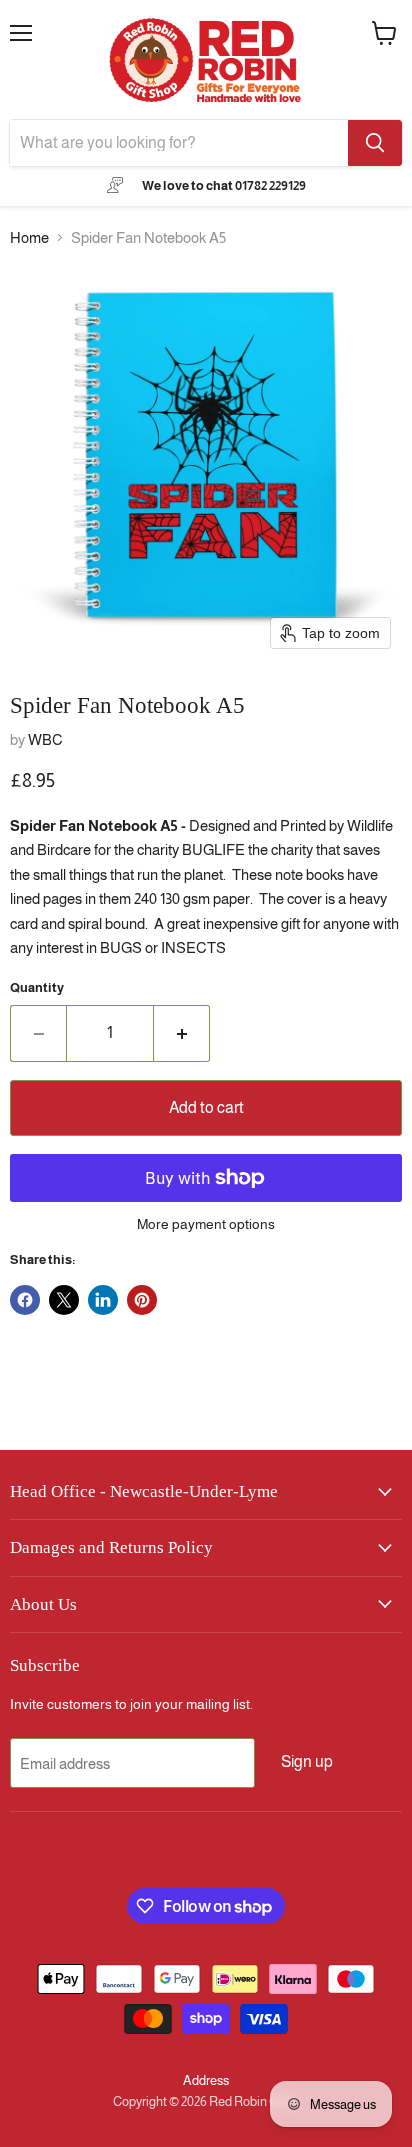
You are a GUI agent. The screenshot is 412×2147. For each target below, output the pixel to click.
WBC (45, 739)
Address (206, 2080)
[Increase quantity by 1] (182, 1033)
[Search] (375, 143)
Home (29, 237)
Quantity (37, 987)
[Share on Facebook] (25, 1300)
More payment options (206, 1224)
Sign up (307, 1761)
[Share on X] (64, 1300)
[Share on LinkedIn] (103, 1300)
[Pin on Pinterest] (142, 1300)
